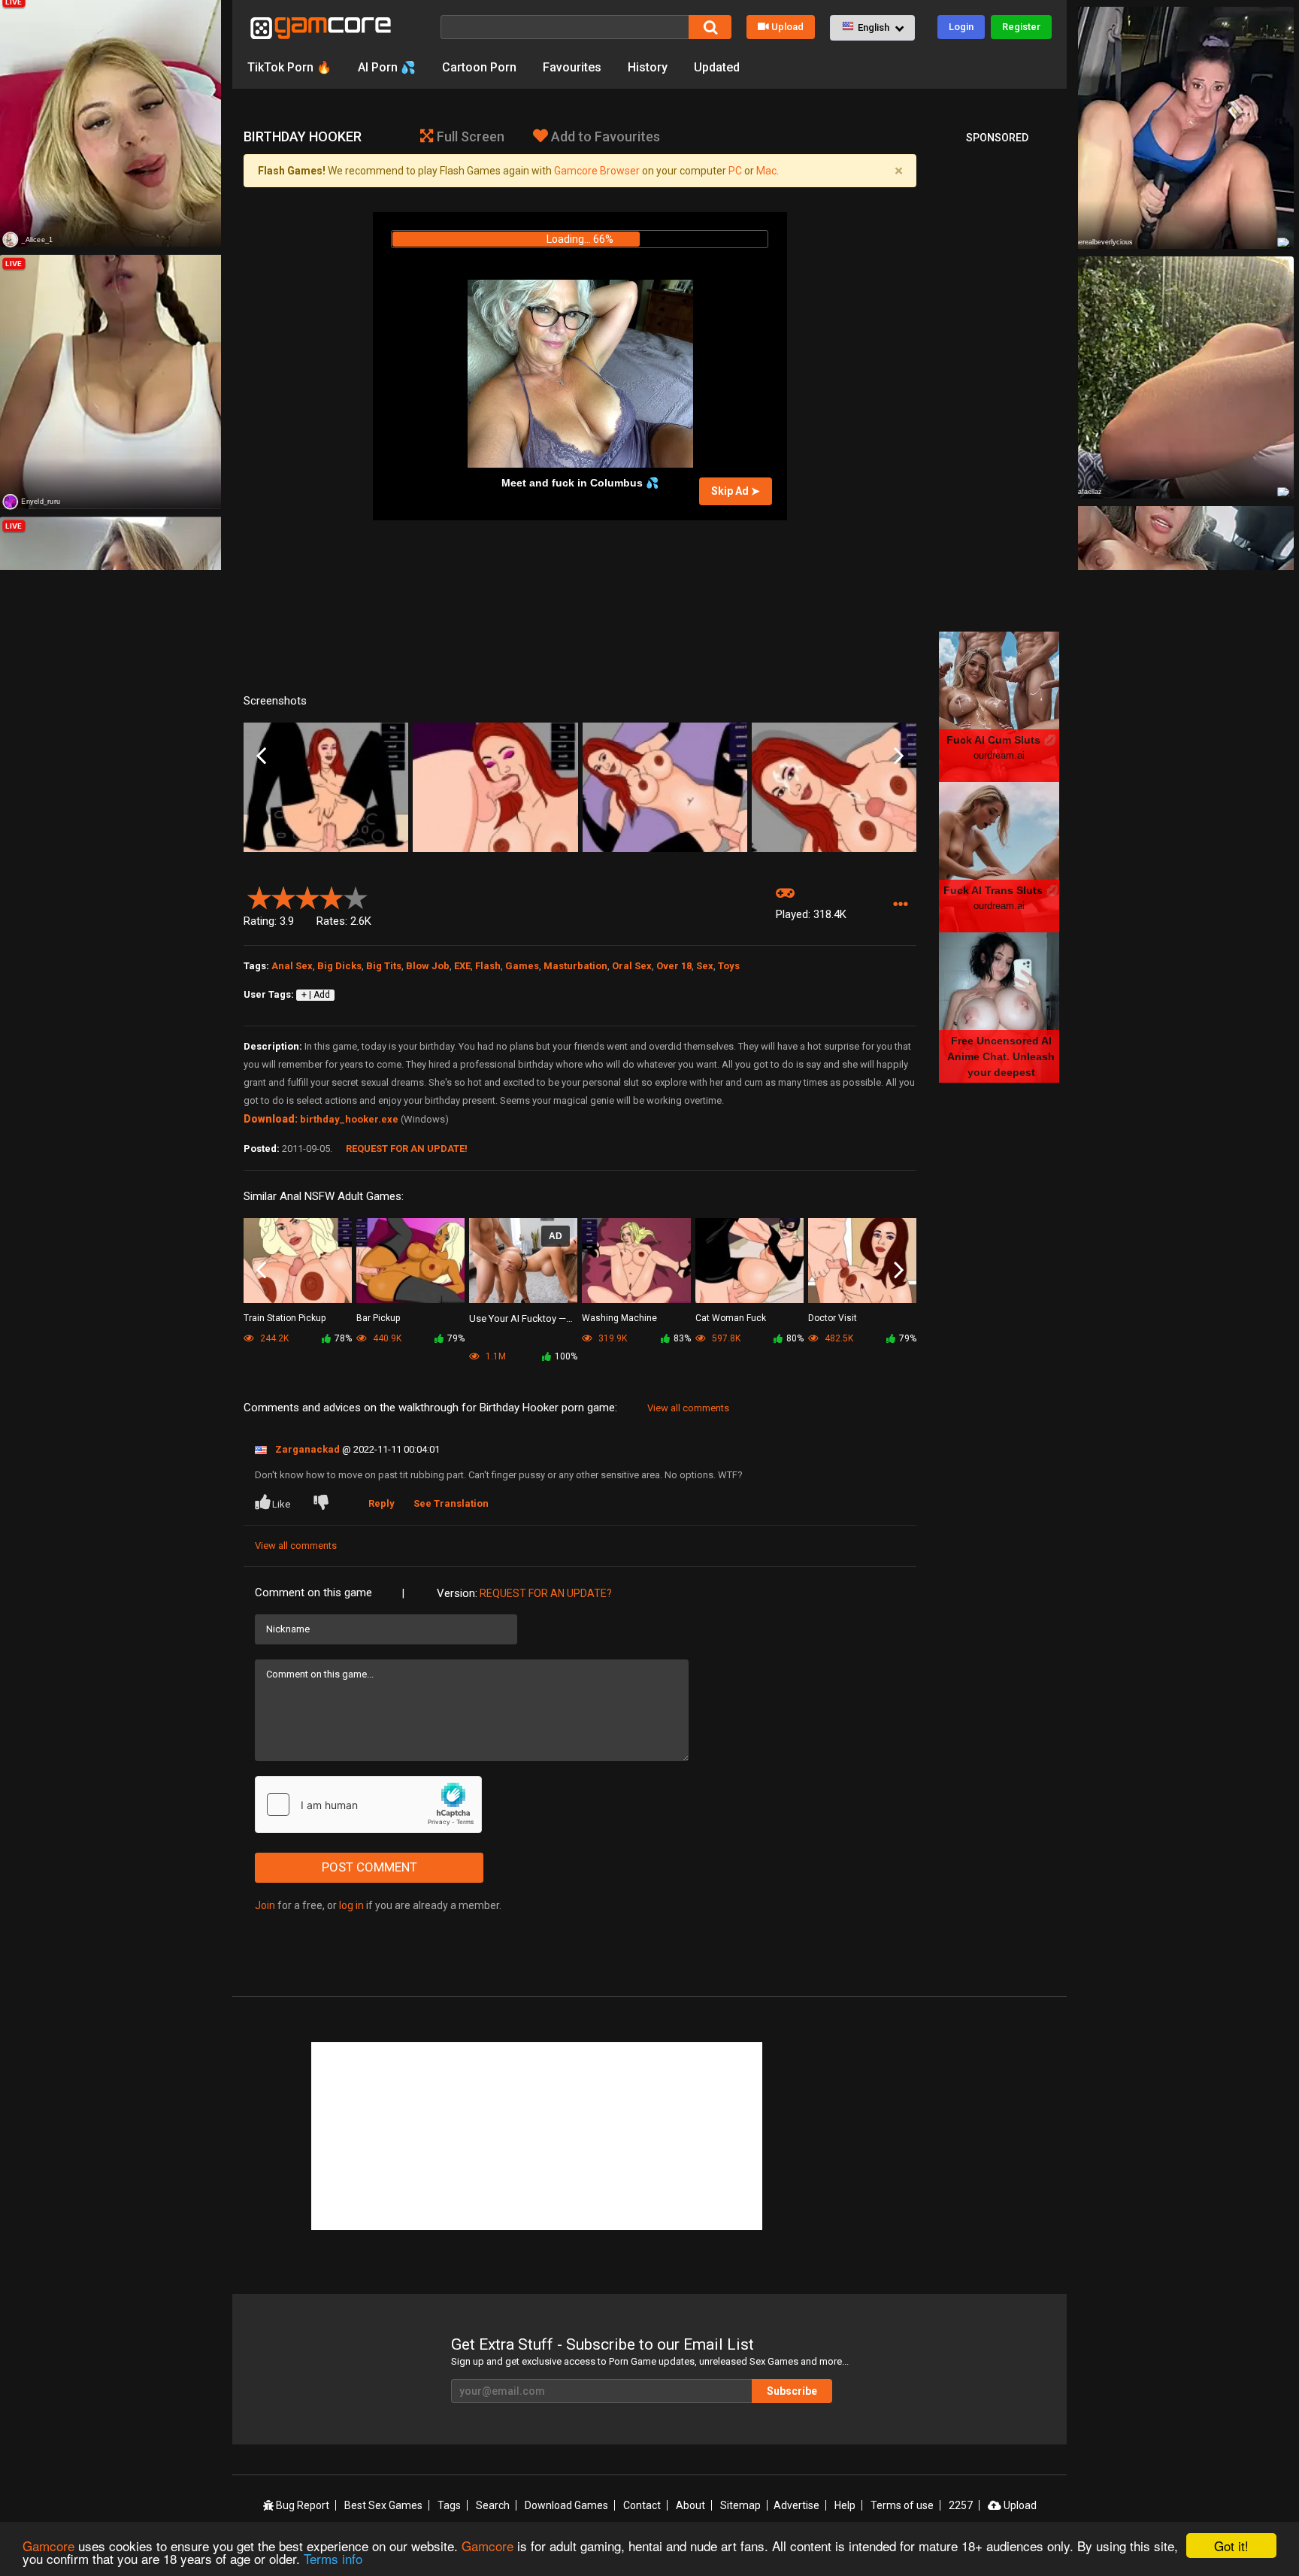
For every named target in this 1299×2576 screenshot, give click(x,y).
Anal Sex (292, 966)
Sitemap (740, 2505)
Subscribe (792, 2391)
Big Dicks (339, 966)
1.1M (495, 1356)
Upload (787, 27)
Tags (449, 2505)
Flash (488, 966)
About (690, 2505)
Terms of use (902, 2505)
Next (899, 756)
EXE (462, 966)
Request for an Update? (546, 1593)
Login (961, 27)
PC (735, 171)
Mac (766, 171)
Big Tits (384, 966)
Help (845, 2505)
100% (566, 1356)
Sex (705, 966)
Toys (729, 966)
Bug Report (301, 2505)
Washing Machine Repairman (619, 1319)
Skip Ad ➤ (736, 491)
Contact (642, 2505)
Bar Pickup (378, 1318)
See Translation (451, 1503)
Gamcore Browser (597, 171)
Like (281, 1504)
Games (522, 966)
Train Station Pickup (285, 1318)
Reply (382, 1503)
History (648, 67)
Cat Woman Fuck (731, 1318)
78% (343, 1338)
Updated (717, 67)
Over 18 (674, 966)
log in (351, 1905)
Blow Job (428, 966)
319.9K (612, 1338)
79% (456, 1338)
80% (795, 1338)
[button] (872, 28)
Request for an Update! (407, 1149)
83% (682, 1338)
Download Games (566, 2505)
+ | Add (316, 995)
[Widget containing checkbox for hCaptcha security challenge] (368, 1805)
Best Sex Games (383, 2505)
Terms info (333, 2558)
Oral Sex (632, 966)
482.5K (838, 1338)
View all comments (688, 1408)
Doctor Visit (833, 1318)
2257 (961, 2505)
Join (265, 1905)
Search (493, 2505)
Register (1021, 27)
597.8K (725, 1338)
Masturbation (575, 966)
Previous (261, 756)
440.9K (386, 1338)
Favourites (572, 67)
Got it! (1231, 2546)
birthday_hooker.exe (349, 1119)
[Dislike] (324, 1504)
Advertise (796, 2505)
